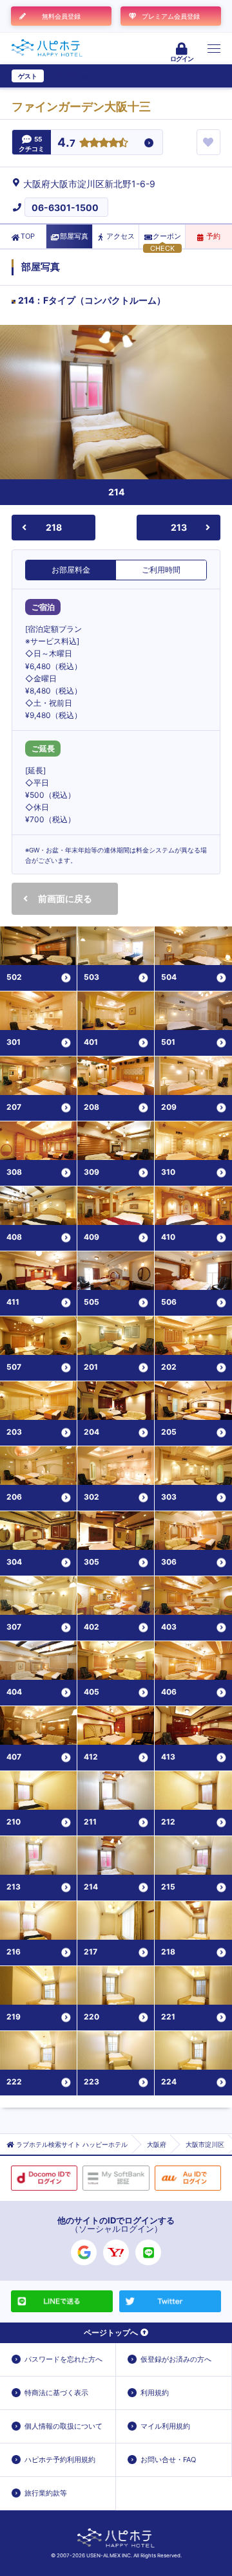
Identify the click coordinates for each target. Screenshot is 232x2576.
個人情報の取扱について (63, 2426)
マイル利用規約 (165, 2426)
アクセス (121, 236)
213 (179, 527)
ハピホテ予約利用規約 (60, 2460)
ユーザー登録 (68, 76)
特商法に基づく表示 (56, 2393)
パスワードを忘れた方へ (63, 2359)
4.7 (66, 143)
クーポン (167, 236)
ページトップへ (111, 2332)
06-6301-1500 (65, 207)
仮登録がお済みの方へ (176, 2359)
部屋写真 (74, 236)
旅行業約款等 (46, 2493)
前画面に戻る (65, 898)
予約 (213, 236)
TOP (28, 236)
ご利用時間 (161, 570)
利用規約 (155, 2393)
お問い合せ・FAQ (168, 2460)
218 (54, 527)
